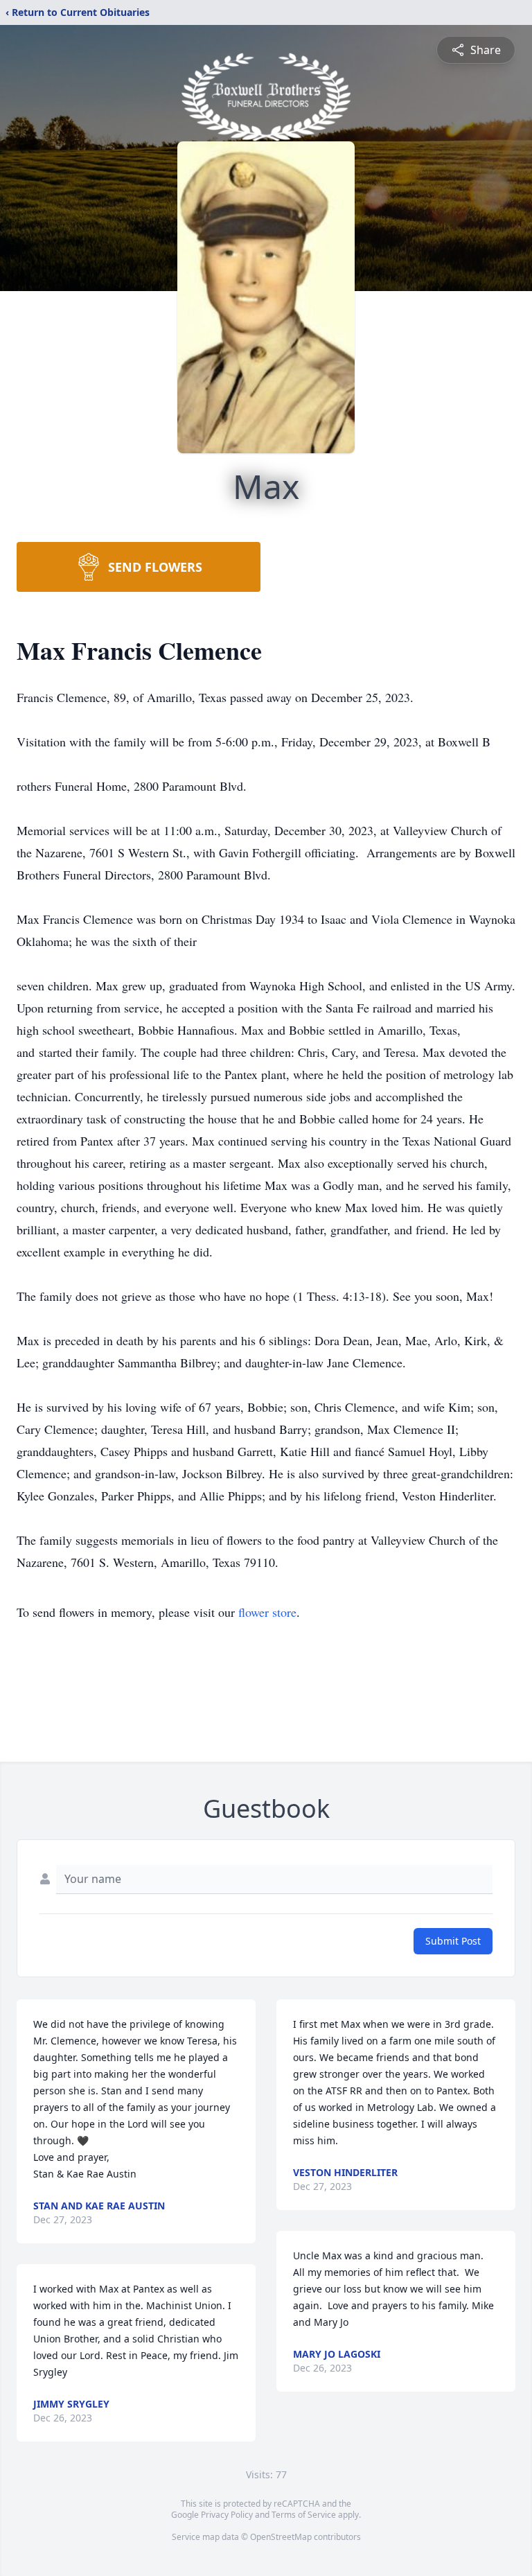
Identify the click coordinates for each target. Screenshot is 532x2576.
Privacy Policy (227, 2515)
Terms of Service (304, 2515)
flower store (267, 1612)
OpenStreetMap (281, 2537)
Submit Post (453, 1941)
